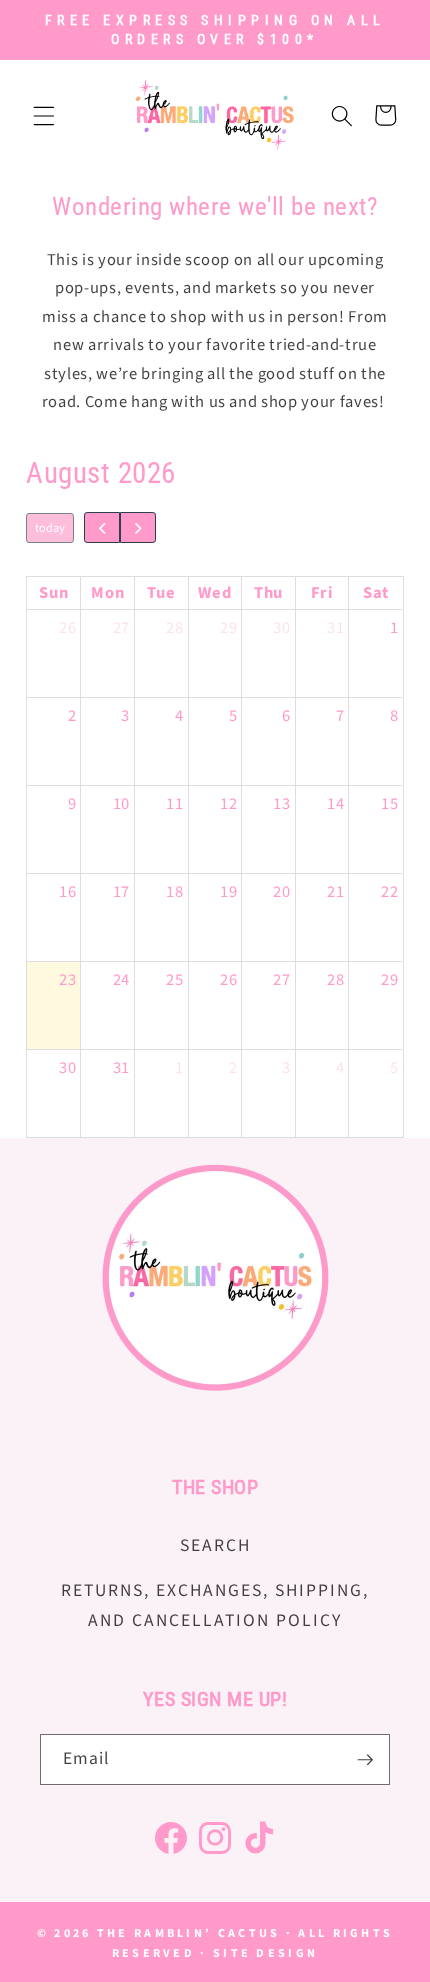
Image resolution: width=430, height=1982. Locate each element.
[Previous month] (102, 527)
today (50, 528)
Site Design (265, 1953)
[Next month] (138, 527)
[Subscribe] (365, 1760)
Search (215, 1545)
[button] (44, 115)
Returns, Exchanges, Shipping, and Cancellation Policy (215, 1605)
